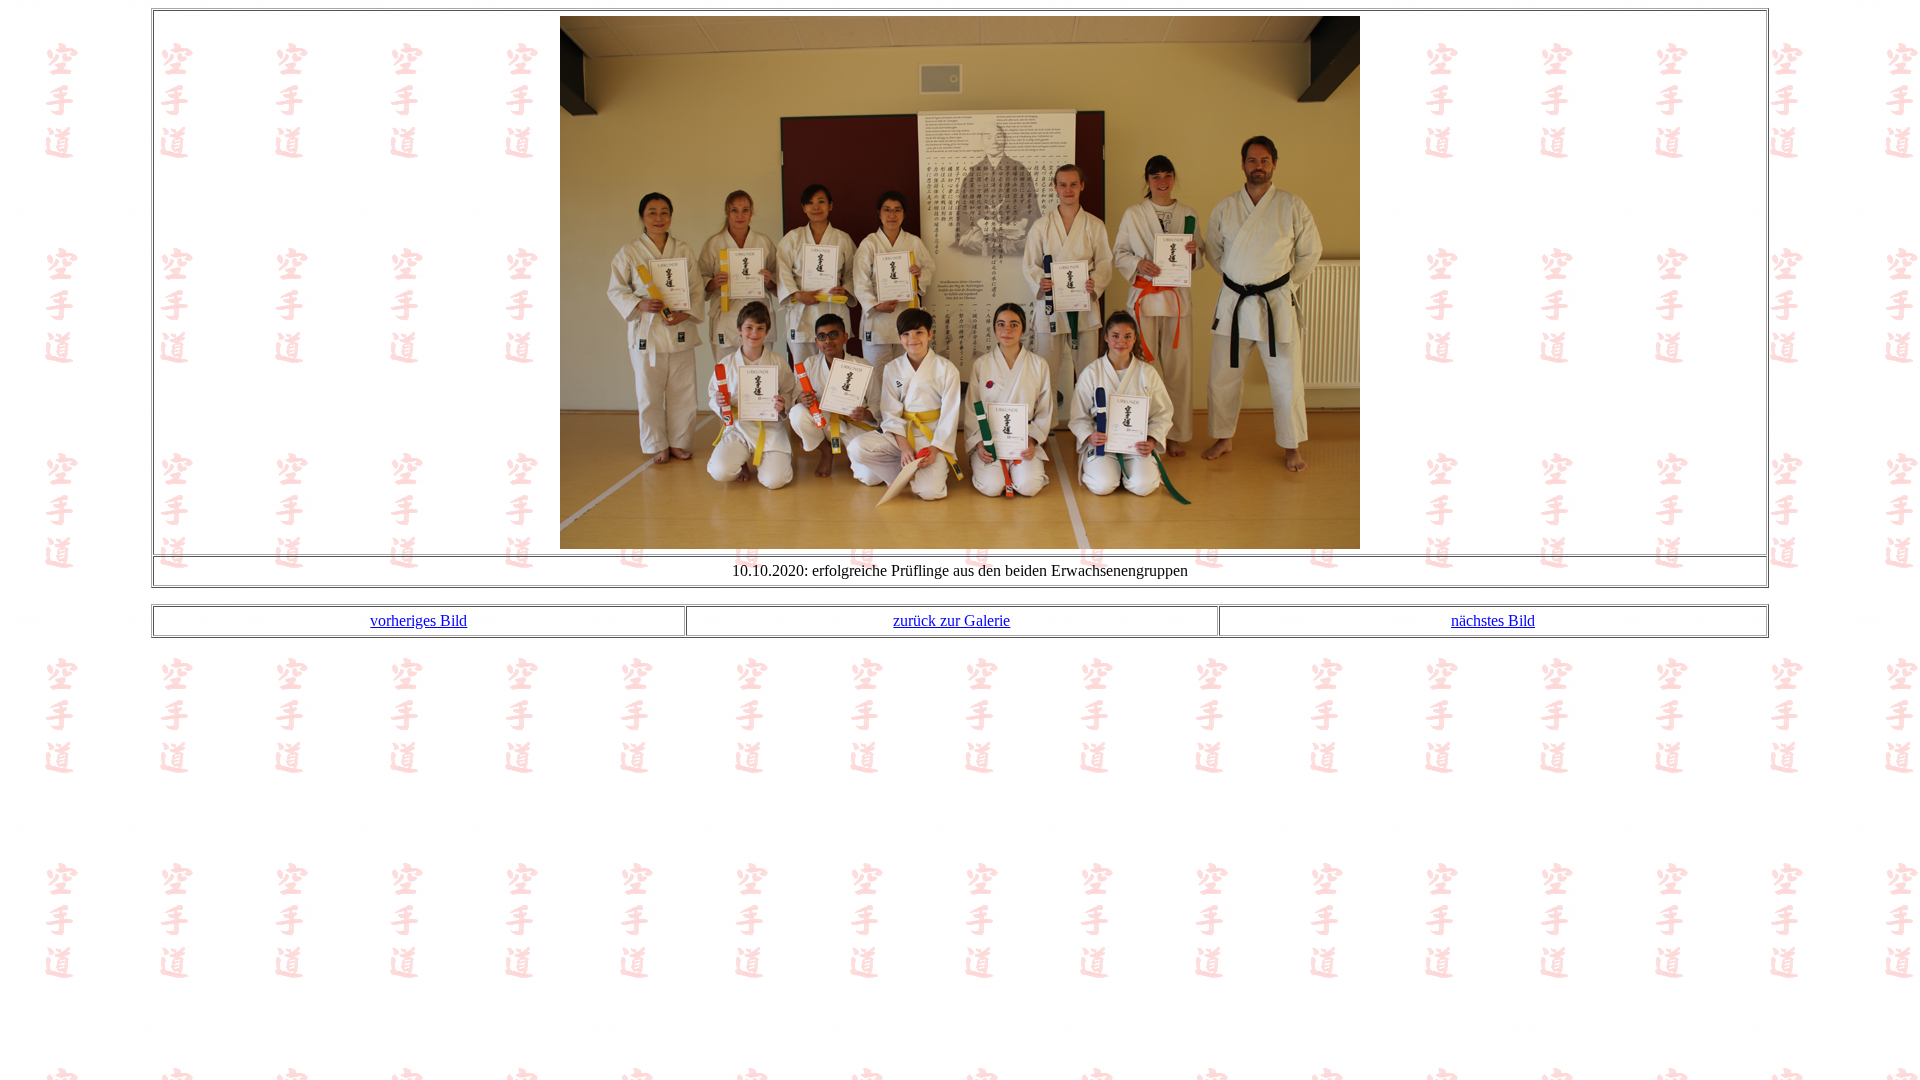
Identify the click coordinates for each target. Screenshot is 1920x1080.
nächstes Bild (1493, 620)
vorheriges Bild (418, 620)
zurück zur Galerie (951, 620)
